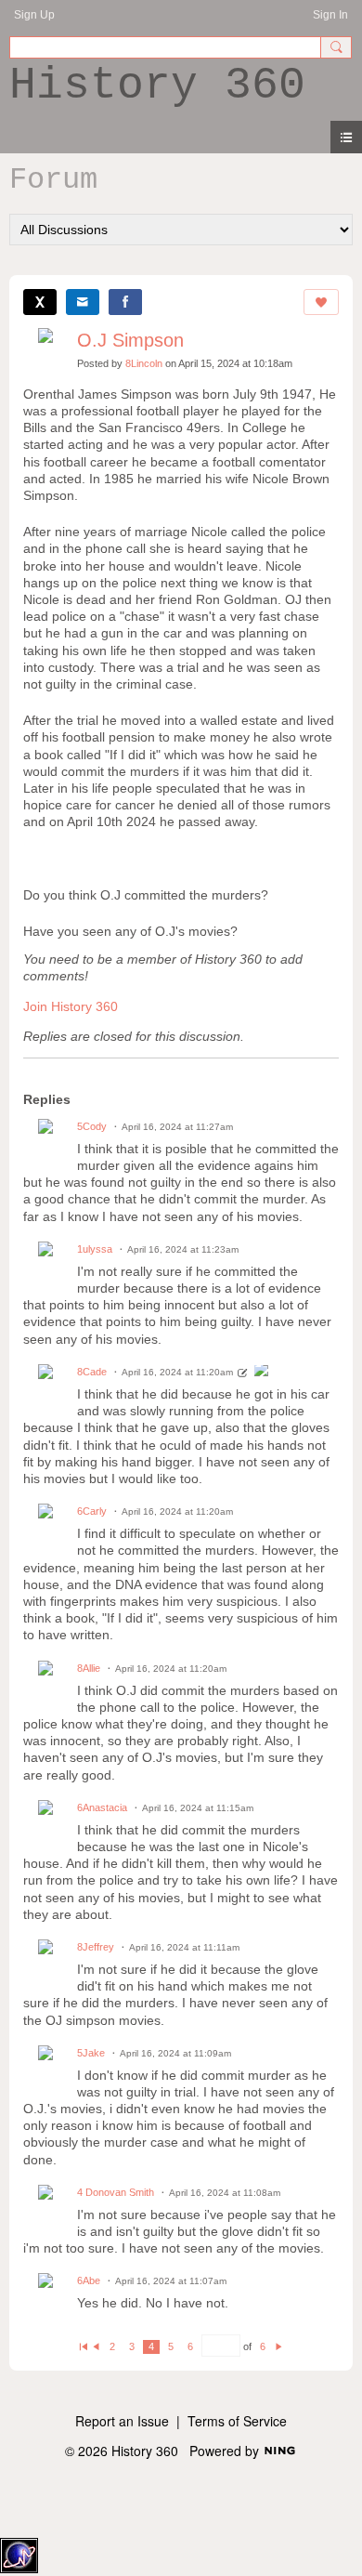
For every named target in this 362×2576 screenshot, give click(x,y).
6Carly (92, 1511)
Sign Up (34, 15)
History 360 (157, 85)
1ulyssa (95, 1249)
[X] (40, 302)
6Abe (89, 2280)
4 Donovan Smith (116, 2192)
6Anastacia (102, 1807)
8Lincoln (144, 363)
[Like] (321, 302)
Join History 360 (71, 1006)
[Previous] (96, 2346)
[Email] (83, 302)
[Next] (279, 2346)
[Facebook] (125, 302)
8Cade (92, 1372)
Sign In (330, 15)
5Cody (92, 1126)
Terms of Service (237, 2421)
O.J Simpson (130, 340)
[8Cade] (262, 1373)
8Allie (89, 1668)
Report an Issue (122, 2421)
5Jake (91, 2053)
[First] (83, 2346)
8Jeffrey (96, 1947)
